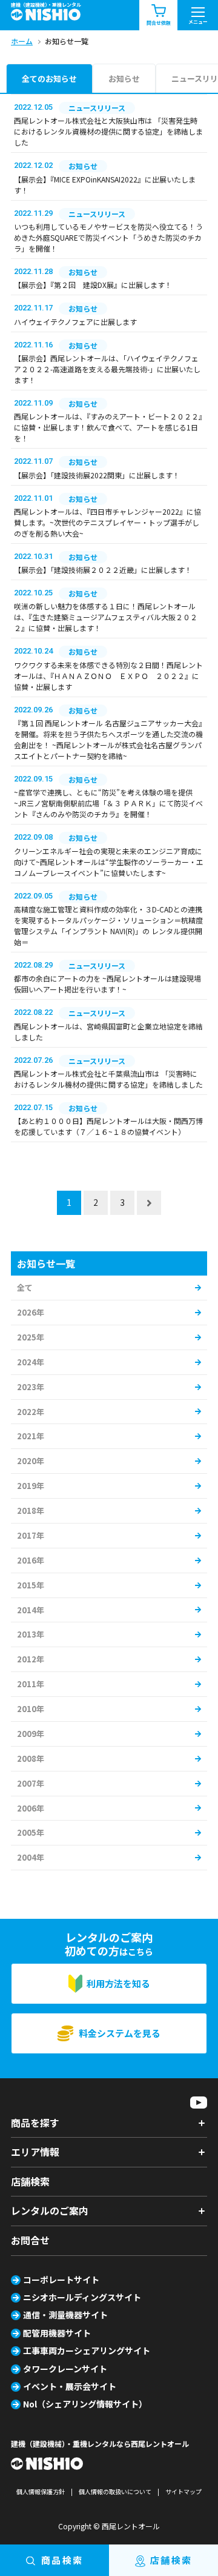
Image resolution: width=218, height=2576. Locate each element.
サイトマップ (183, 2491)
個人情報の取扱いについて (115, 2491)
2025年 (31, 1337)
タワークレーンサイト (65, 2369)
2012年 (31, 1659)
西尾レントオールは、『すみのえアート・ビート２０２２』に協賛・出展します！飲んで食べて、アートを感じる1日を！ (108, 427)
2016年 (31, 1560)
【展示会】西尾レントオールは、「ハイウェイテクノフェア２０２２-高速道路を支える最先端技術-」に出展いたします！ (107, 369)
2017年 (31, 1535)
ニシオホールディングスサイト (82, 2297)
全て (25, 1287)
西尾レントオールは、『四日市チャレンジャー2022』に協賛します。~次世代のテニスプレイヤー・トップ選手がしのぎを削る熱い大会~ (107, 522)
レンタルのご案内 (50, 2210)
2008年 (31, 1758)
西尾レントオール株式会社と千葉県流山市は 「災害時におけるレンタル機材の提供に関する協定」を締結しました (108, 1079)
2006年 (31, 1808)
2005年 (31, 1832)
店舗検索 (30, 2181)
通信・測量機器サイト (65, 2315)
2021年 (31, 1436)
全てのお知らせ (49, 79)
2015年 (31, 1585)
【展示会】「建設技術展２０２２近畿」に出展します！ (103, 570)
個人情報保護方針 (41, 2491)
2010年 (31, 1709)
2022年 (31, 1412)
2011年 (31, 1684)
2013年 (31, 1634)
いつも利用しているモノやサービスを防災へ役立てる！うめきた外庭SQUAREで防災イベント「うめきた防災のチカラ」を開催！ (108, 237)
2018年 (31, 1510)
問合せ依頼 (159, 23)
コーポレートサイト (61, 2280)
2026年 (31, 1312)
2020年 (31, 1461)
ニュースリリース (97, 108)
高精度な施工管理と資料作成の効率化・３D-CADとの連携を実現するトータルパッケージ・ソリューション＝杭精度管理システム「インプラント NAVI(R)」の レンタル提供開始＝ (108, 925)
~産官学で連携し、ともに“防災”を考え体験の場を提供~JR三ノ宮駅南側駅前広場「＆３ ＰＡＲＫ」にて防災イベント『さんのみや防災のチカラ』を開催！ (108, 803)
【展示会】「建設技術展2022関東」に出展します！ (97, 475)
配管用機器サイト (57, 2333)
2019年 (31, 1486)
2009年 (31, 1734)
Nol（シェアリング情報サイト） (85, 2404)
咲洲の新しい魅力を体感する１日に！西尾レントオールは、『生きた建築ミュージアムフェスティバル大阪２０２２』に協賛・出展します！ (106, 617)
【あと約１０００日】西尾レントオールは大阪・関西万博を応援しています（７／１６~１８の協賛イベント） (108, 1126)
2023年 (31, 1387)
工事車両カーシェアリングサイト (87, 2350)
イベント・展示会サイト (70, 2386)
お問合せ (30, 2240)
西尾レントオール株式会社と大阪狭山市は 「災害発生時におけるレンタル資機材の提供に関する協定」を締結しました (108, 131)
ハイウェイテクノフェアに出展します (75, 322)
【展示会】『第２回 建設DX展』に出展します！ (93, 285)
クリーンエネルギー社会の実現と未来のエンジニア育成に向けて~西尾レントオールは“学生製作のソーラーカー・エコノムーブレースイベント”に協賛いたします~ (109, 862)
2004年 (31, 1857)
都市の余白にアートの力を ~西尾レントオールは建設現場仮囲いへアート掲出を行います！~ (107, 984)
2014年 (31, 1610)
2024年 (31, 1362)
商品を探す (35, 2123)
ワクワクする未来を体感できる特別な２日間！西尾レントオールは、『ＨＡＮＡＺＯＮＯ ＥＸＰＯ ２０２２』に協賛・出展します (108, 676)
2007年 (31, 1783)
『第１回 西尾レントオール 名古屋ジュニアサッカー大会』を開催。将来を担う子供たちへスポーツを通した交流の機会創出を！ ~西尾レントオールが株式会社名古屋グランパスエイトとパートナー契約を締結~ (108, 739)
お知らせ (124, 79)
